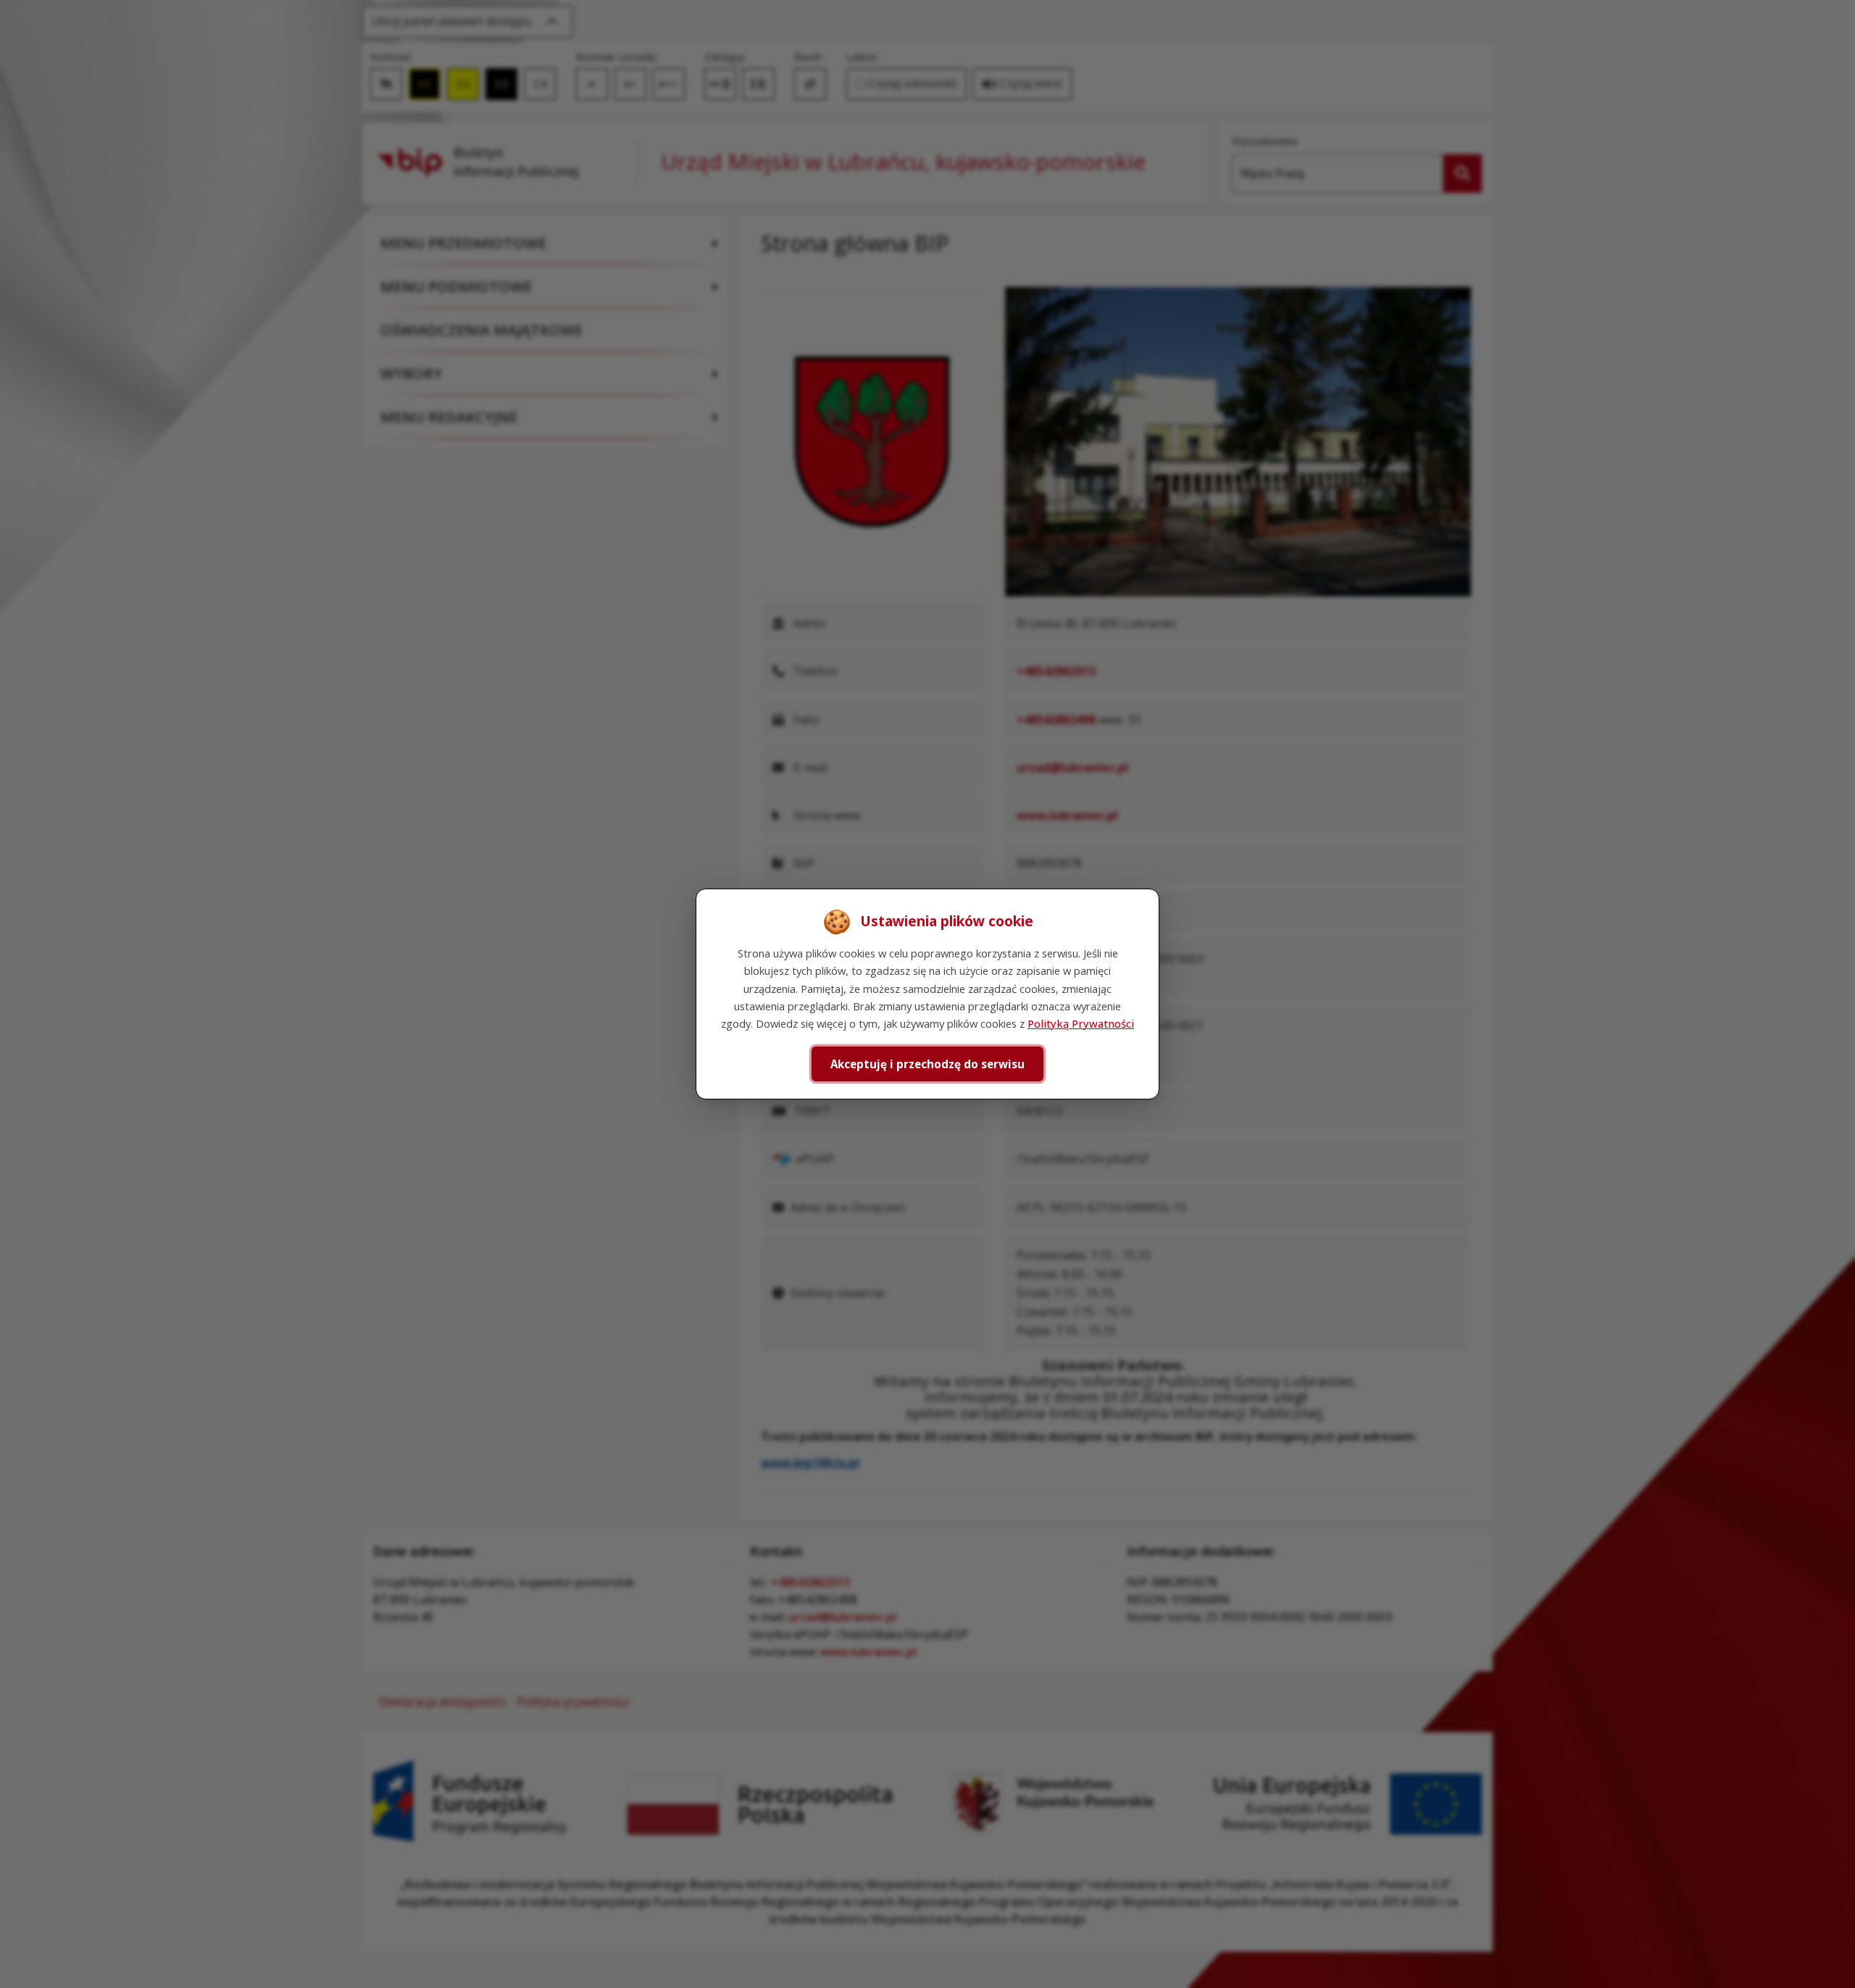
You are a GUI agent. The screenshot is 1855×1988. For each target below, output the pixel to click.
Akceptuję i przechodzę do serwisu (927, 1064)
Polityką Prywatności (1081, 1023)
